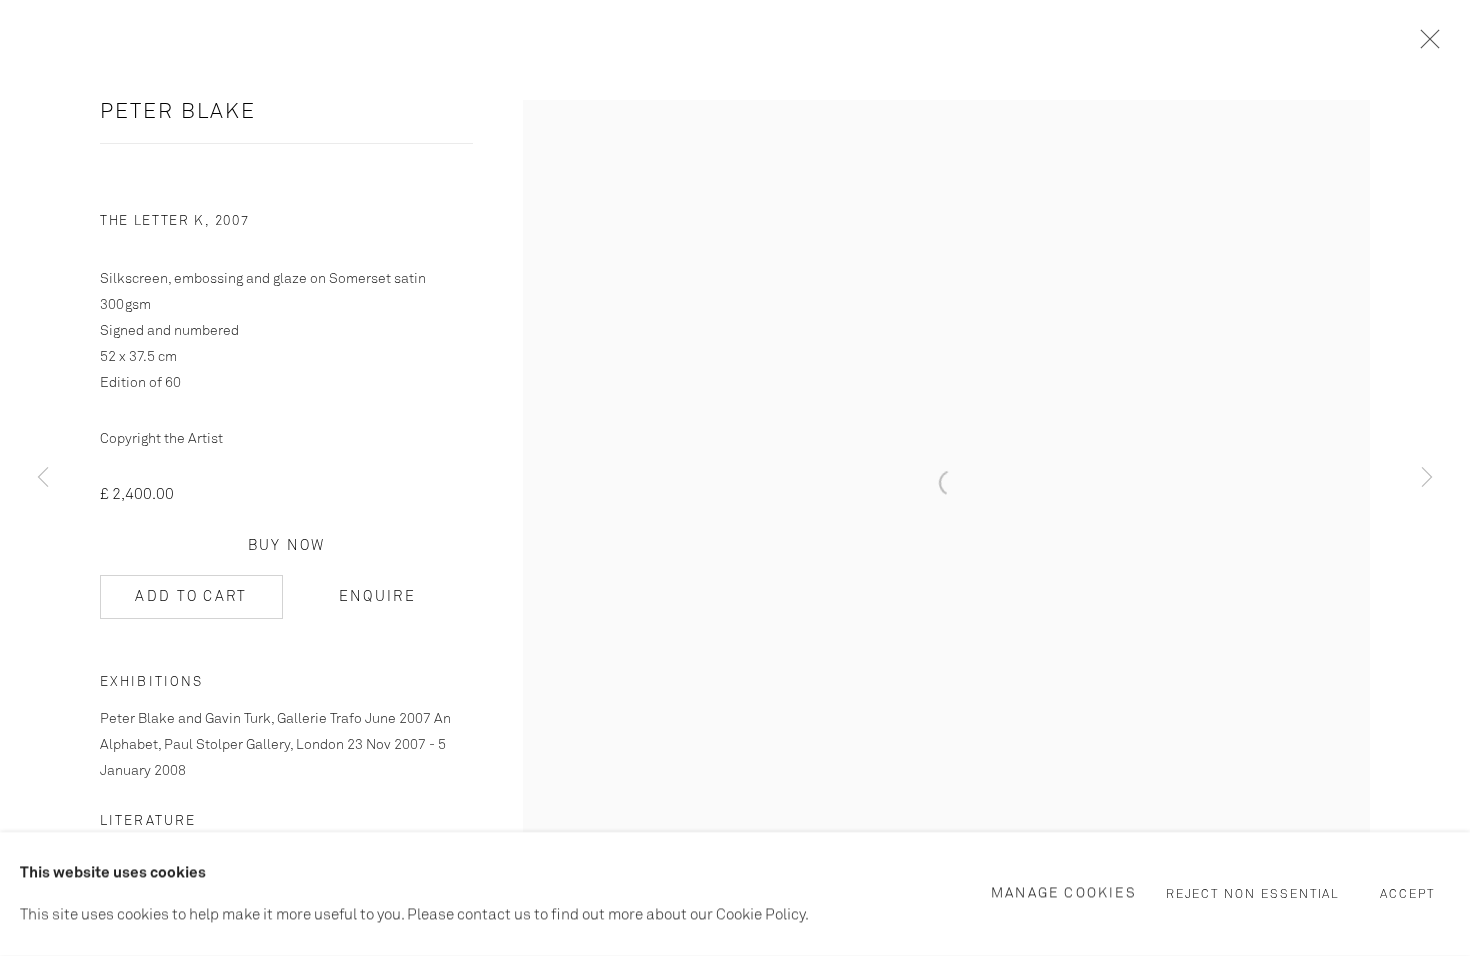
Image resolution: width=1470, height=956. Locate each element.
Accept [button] (1407, 895)
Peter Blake (178, 112)
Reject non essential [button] (1253, 895)
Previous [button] (43, 477)
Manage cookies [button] (1064, 893)
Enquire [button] (377, 597)
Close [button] (1425, 45)
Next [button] (1427, 477)
